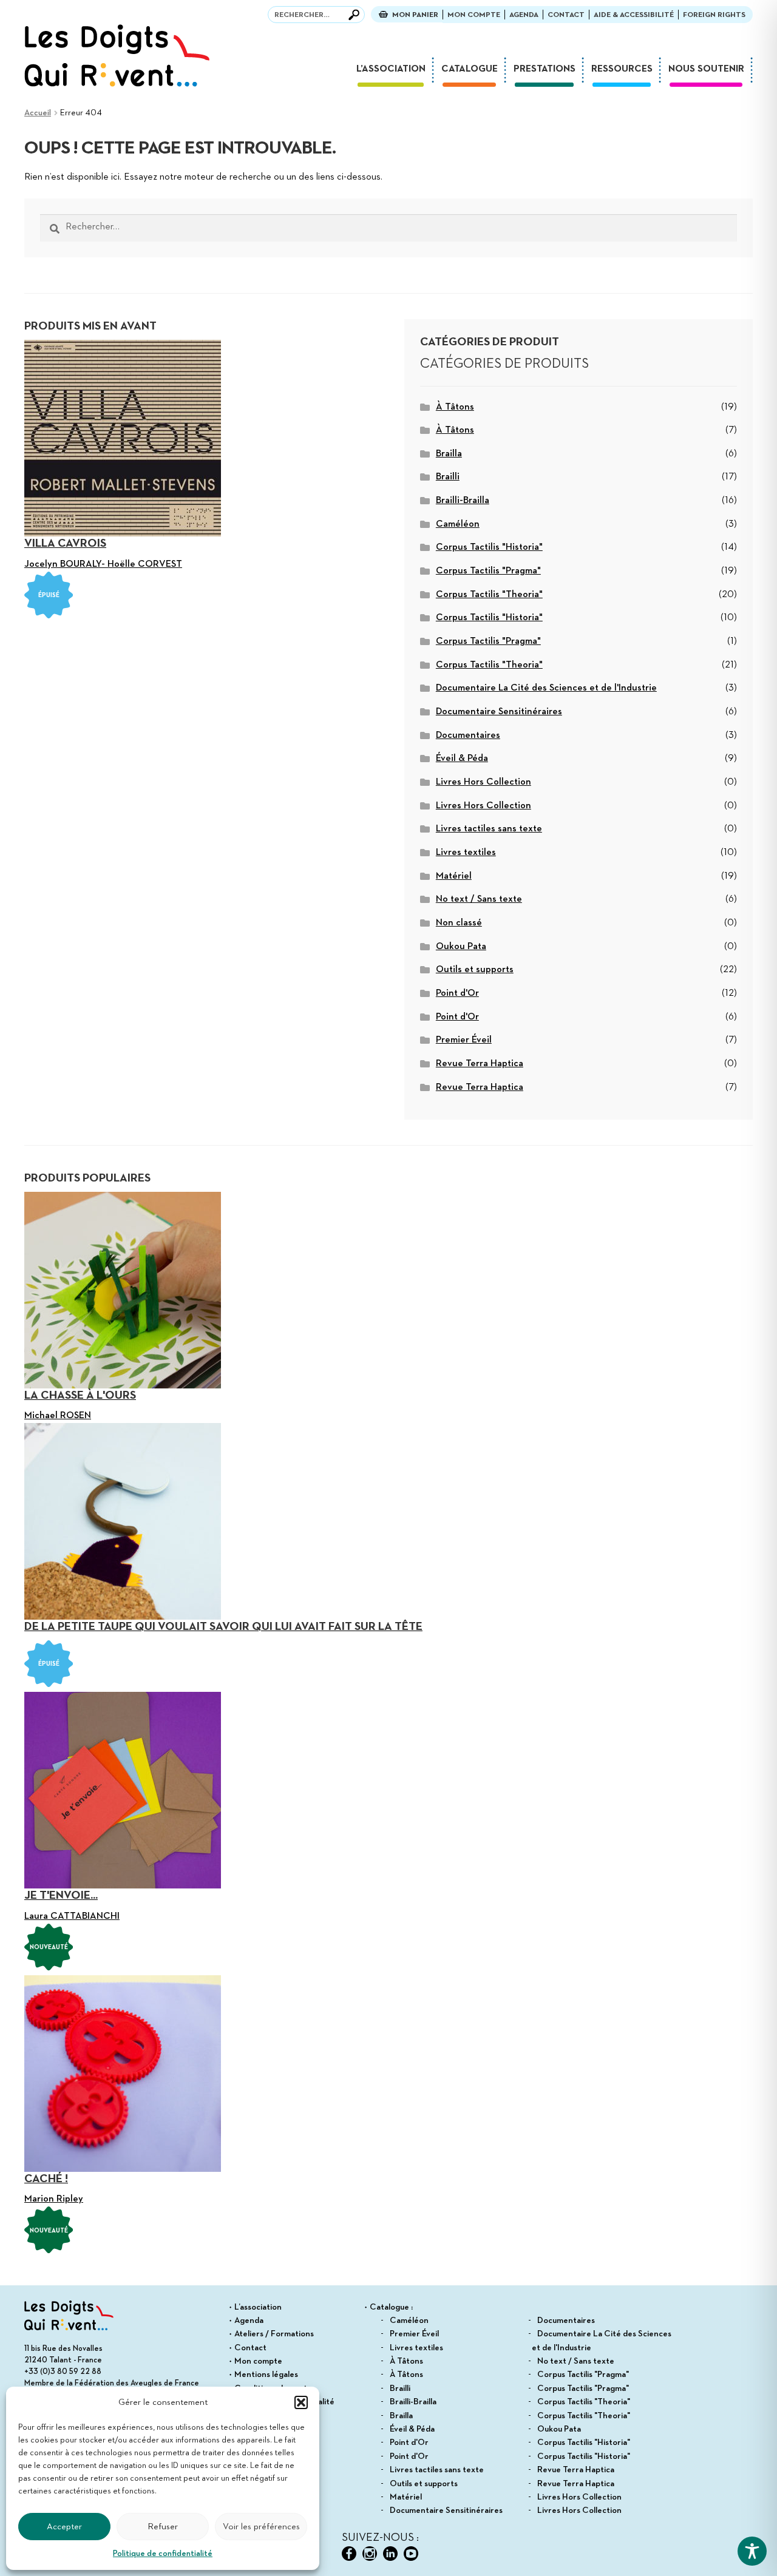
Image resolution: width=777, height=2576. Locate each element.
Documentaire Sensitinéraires (499, 712)
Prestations (545, 69)
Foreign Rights (714, 15)
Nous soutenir (706, 69)
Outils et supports (475, 970)
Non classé (459, 923)
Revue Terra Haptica (480, 1064)
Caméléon (458, 524)
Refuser (163, 2527)
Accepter (64, 2527)
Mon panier (415, 15)
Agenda (524, 15)
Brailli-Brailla (463, 501)
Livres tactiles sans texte (489, 829)
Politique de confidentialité (163, 2554)
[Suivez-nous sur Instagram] (370, 2554)
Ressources (622, 69)
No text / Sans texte (479, 899)
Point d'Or (457, 993)
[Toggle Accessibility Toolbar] (752, 2551)
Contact (566, 15)
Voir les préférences (261, 2527)
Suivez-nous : (380, 2538)
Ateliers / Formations (274, 2334)
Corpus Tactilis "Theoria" (489, 595)
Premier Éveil (464, 1040)
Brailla (449, 454)
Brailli (448, 477)
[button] (301, 2402)
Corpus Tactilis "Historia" (489, 547)
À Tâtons (455, 407)
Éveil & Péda (462, 759)
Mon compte (474, 15)
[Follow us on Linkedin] (390, 2554)
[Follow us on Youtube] (411, 2554)
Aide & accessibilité (634, 15)
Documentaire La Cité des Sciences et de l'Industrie (546, 688)
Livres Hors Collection (484, 782)
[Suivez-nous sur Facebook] (349, 2554)
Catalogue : (391, 2307)
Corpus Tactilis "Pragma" (488, 571)
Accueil (38, 113)
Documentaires (468, 735)
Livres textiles (466, 853)
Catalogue (470, 69)
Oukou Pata (461, 947)
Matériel (454, 876)
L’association (391, 69)
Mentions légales (266, 2375)
